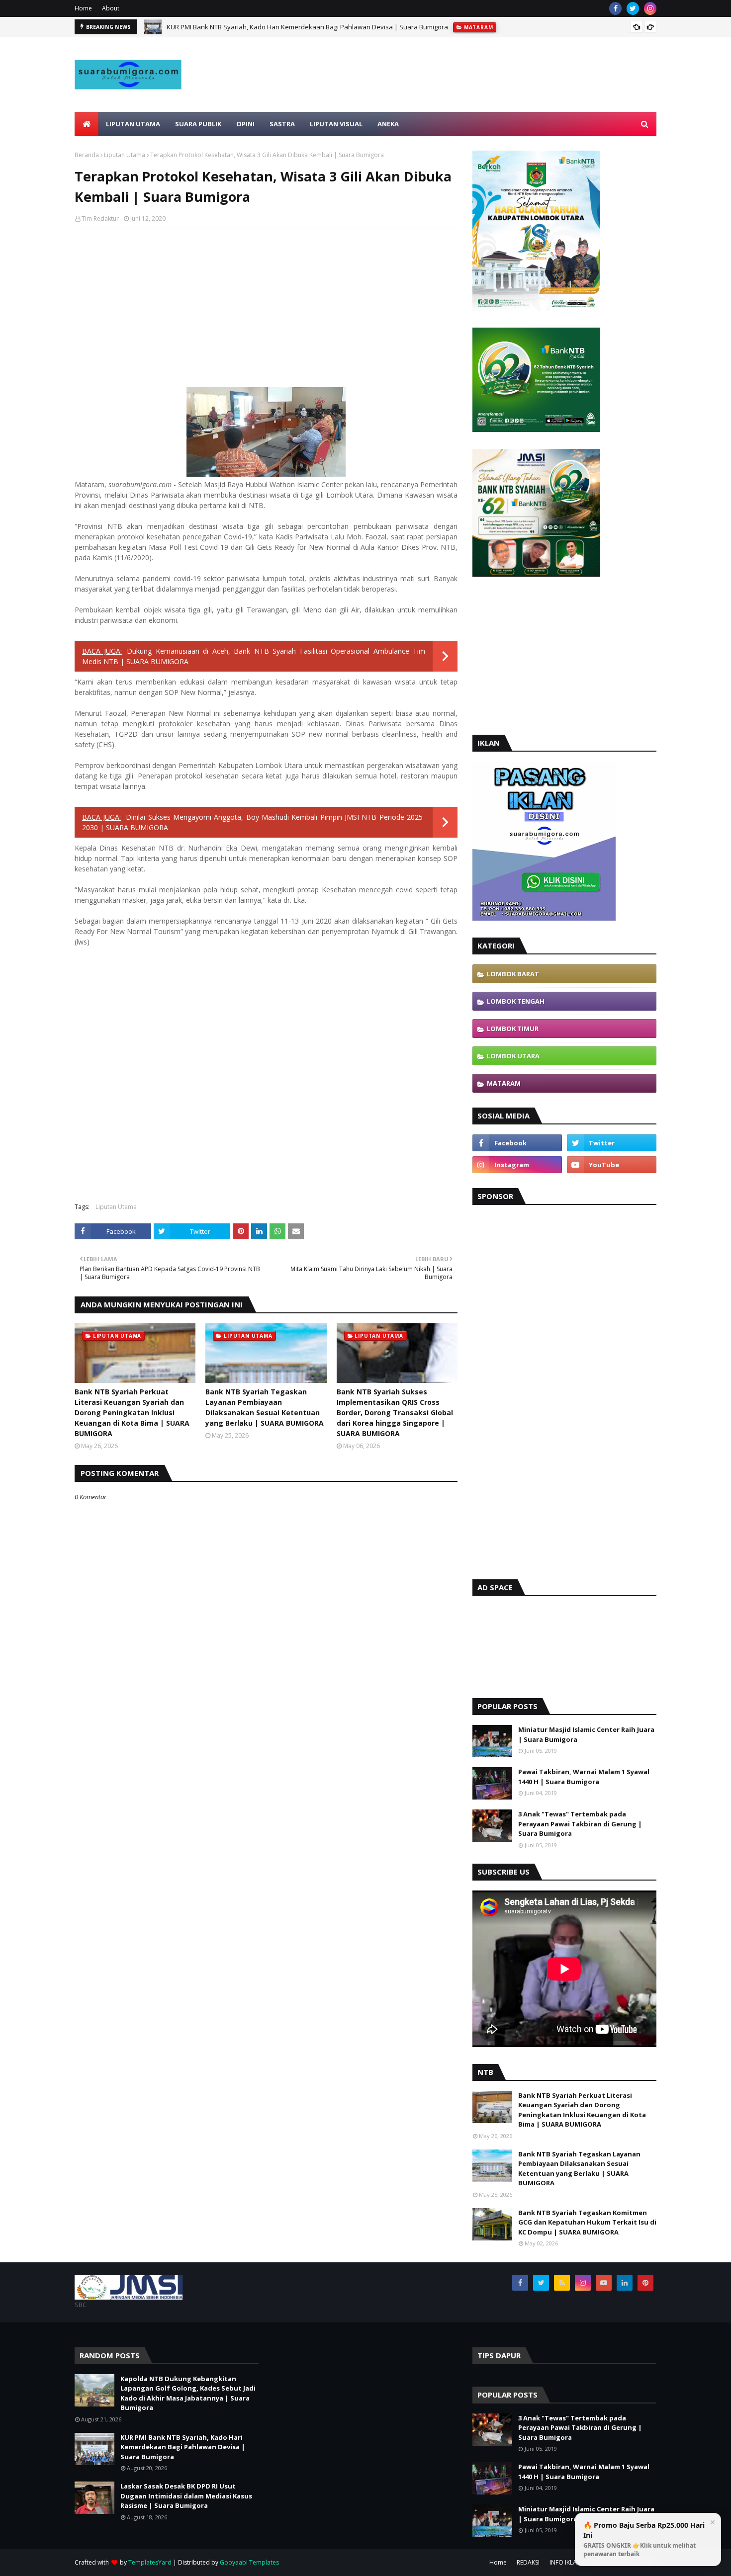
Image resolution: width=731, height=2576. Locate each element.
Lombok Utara (513, 1056)
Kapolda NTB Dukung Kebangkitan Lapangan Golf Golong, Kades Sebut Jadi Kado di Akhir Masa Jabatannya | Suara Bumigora (188, 2393)
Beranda (87, 155)
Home (83, 8)
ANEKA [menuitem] (388, 124)
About (111, 8)
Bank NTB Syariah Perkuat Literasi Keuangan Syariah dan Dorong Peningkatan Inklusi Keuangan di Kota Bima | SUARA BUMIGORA (132, 1413)
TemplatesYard (150, 2562)
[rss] (562, 2283)
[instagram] (650, 8)
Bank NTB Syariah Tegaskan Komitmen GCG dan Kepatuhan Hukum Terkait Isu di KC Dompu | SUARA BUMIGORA (587, 2222)
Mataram (504, 1083)
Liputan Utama (125, 155)
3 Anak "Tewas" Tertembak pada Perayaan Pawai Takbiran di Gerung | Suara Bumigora (580, 1824)
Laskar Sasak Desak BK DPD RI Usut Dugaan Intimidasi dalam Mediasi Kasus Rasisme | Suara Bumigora (186, 2496)
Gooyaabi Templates (249, 2562)
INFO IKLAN (565, 2562)
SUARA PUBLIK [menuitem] (198, 124)
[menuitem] (87, 124)
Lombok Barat (513, 974)
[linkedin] (625, 2283)
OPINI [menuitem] (245, 124)
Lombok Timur (513, 1029)
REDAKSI (528, 2562)
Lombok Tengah (516, 1001)
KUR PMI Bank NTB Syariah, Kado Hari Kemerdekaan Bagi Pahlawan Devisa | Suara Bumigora (307, 27)
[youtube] (612, 1165)
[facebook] (615, 8)
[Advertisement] (475, 98)
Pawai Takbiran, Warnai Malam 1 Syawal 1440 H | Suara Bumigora (584, 1777)
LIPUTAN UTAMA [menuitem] (133, 124)
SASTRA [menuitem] (282, 124)
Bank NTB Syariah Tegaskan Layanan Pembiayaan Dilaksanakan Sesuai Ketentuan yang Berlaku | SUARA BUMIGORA (265, 1407)
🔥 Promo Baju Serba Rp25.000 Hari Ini (644, 2539)
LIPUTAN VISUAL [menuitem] (336, 124)
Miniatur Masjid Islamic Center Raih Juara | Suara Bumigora (586, 1734)
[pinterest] (645, 2283)
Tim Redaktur (100, 218)
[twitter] (633, 8)
